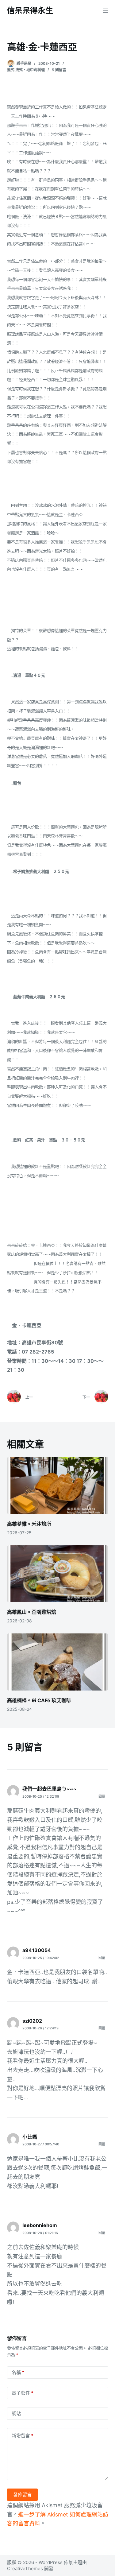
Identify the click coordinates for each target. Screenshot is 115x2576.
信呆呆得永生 (30, 10)
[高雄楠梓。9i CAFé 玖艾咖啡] (58, 1662)
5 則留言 (59, 70)
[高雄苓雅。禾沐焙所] (58, 1486)
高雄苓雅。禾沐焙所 (29, 1524)
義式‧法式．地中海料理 (26, 70)
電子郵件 (23, 2393)
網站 (16, 2413)
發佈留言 (22, 2495)
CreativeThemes (25, 2568)
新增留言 (23, 2436)
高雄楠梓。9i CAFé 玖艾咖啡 (40, 1700)
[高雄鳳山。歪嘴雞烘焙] (58, 1574)
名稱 (18, 2372)
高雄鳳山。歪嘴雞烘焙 (32, 1612)
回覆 (102, 1796)
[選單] (105, 11)
